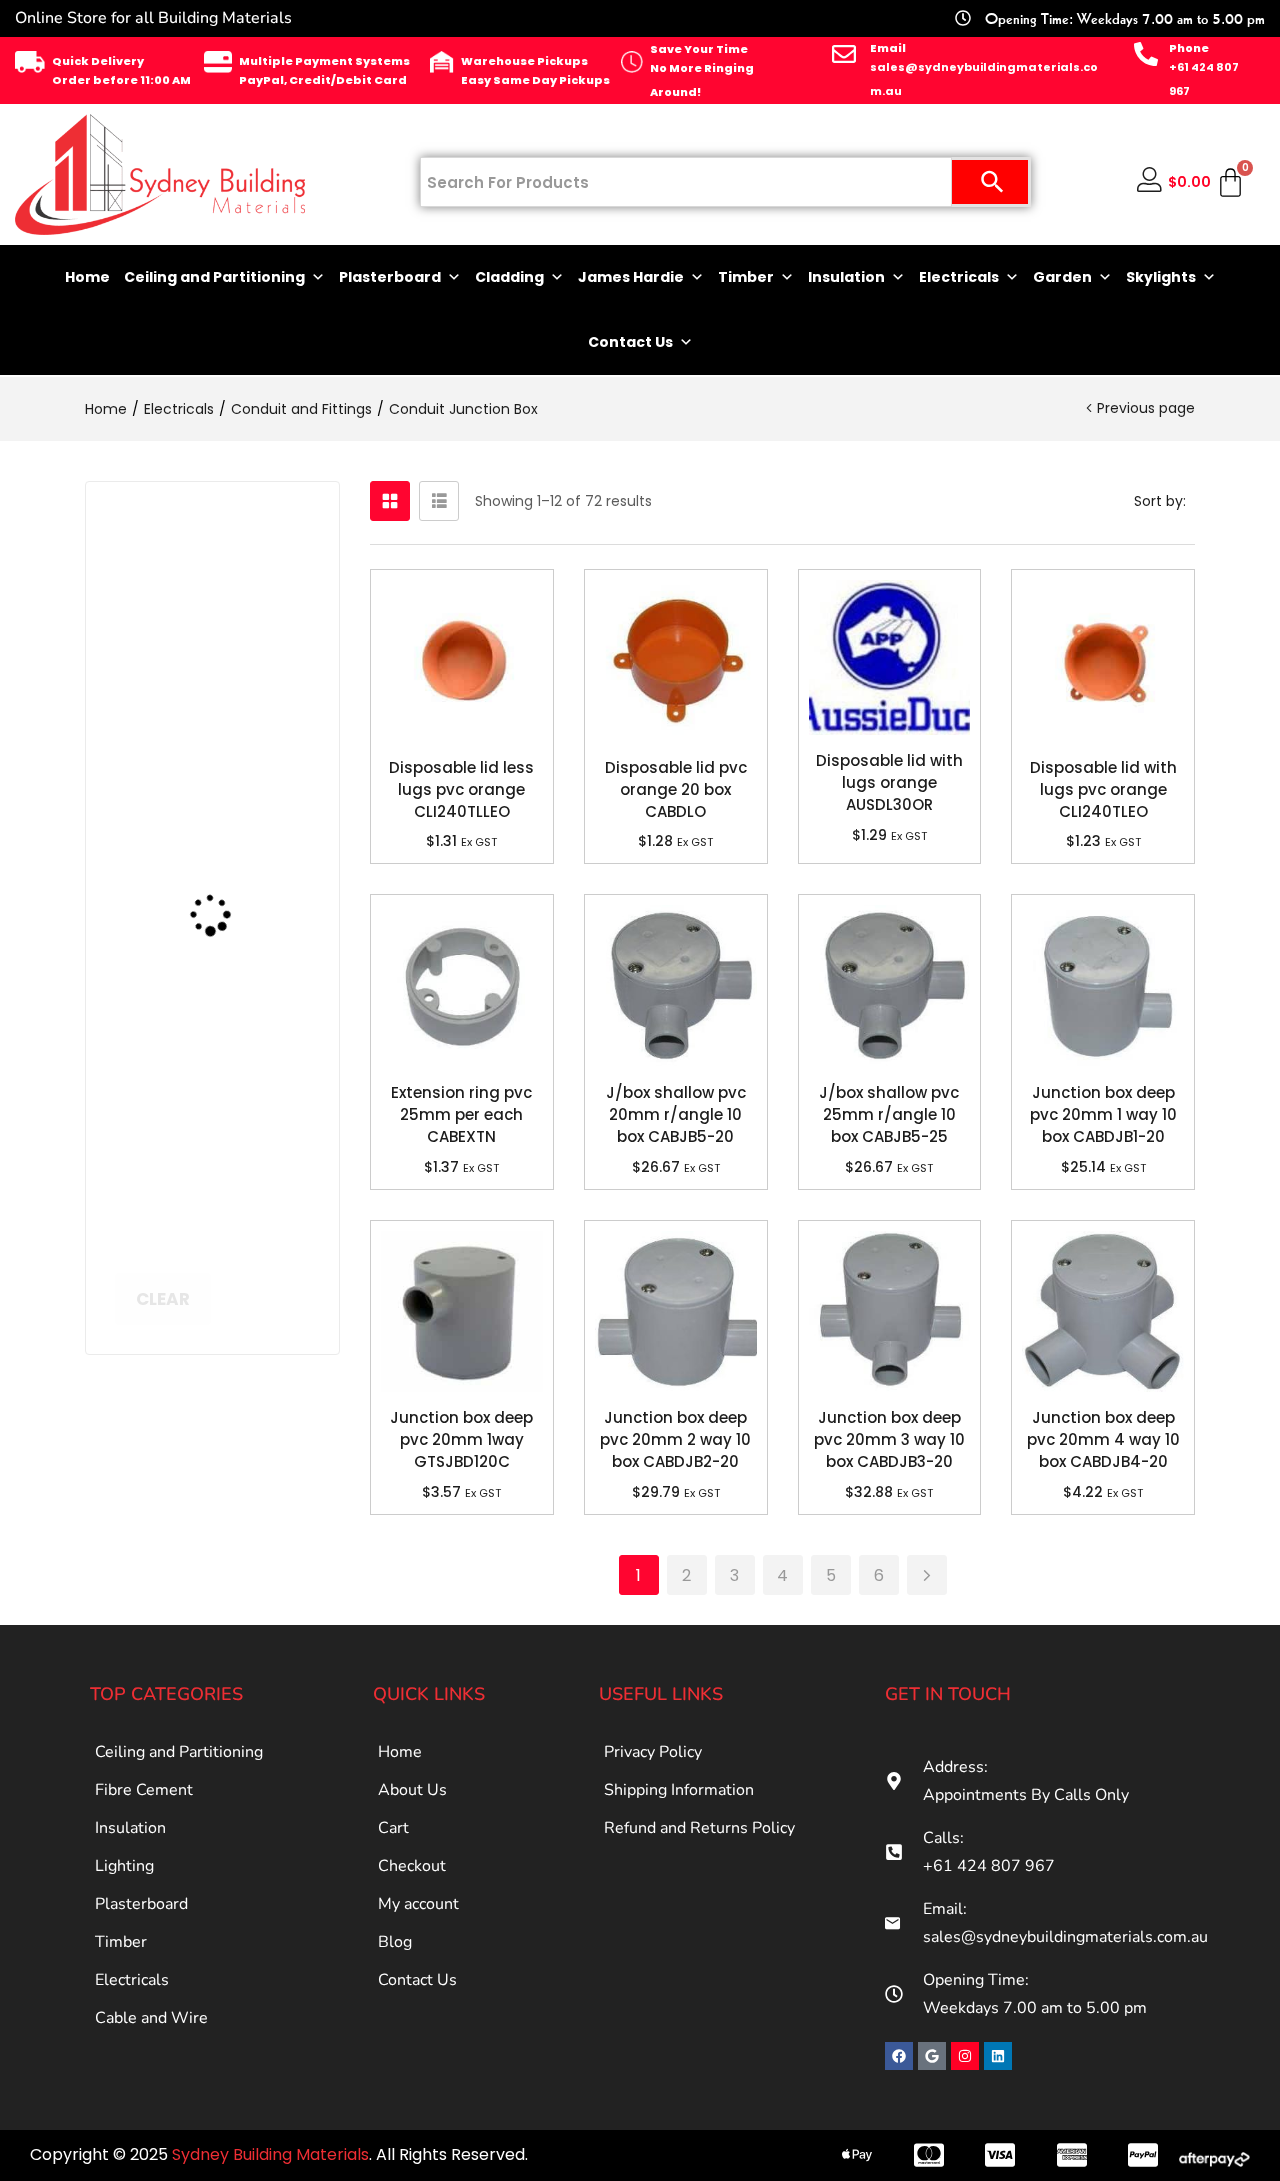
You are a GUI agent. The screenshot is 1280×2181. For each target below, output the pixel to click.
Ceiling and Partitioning (214, 277)
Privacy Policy (653, 1752)
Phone (1189, 48)
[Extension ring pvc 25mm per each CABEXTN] (462, 986)
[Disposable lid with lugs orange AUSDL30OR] (890, 658)
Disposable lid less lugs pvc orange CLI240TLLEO (461, 789)
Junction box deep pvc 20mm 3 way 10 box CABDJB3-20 (889, 1439)
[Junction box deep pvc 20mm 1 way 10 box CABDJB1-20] (1103, 986)
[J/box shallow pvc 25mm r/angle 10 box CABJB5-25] (890, 986)
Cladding (509, 277)
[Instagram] (965, 2056)
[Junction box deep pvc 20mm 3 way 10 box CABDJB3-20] (890, 1312)
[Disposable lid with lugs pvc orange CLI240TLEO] (1103, 661)
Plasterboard (390, 277)
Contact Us (630, 342)
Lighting (124, 1866)
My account (418, 1904)
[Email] (844, 54)
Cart (393, 1828)
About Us (412, 1790)
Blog (395, 1942)
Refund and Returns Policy (699, 1828)
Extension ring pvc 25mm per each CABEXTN (461, 1114)
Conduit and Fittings (301, 409)
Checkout (412, 1866)
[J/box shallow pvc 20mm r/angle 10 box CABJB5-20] (676, 986)
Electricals (959, 277)
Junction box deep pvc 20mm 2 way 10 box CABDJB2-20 (675, 1439)
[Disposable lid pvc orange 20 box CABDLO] (676, 661)
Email (888, 48)
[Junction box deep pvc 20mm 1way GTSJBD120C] (462, 1312)
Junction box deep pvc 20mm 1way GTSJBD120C (461, 1439)
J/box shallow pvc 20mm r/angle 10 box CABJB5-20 (676, 1114)
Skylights (1161, 277)
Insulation (846, 277)
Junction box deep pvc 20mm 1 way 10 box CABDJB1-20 (1103, 1114)
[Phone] (1146, 54)
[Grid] (390, 501)
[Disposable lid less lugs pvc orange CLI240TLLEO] (462, 661)
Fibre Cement (144, 1790)
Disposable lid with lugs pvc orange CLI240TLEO (1103, 789)
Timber (746, 277)
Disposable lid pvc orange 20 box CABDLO (676, 789)
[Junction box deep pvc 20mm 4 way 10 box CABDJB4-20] (1103, 1312)
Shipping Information (679, 1790)
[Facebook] (899, 2056)
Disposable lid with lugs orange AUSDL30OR (889, 782)
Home (87, 277)
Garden (1062, 277)
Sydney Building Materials (270, 2154)
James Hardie (631, 277)
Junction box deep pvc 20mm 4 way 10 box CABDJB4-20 (1103, 1439)
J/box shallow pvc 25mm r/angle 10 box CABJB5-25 (889, 1114)
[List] (439, 501)
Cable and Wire (151, 2018)
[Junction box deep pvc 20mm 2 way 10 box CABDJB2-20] (676, 1312)
